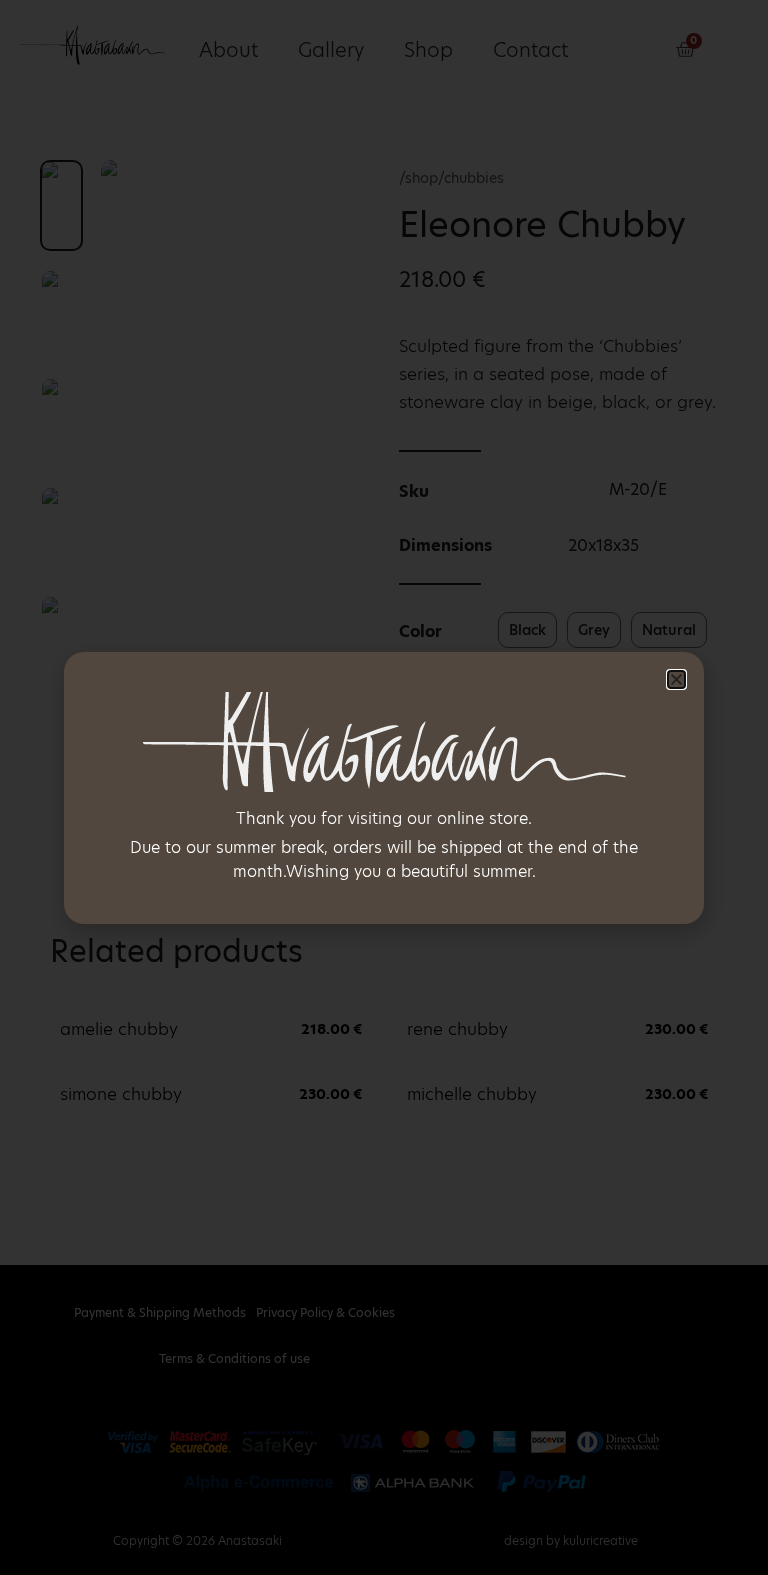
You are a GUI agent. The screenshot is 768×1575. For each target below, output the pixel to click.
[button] (676, 679)
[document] (384, 787)
